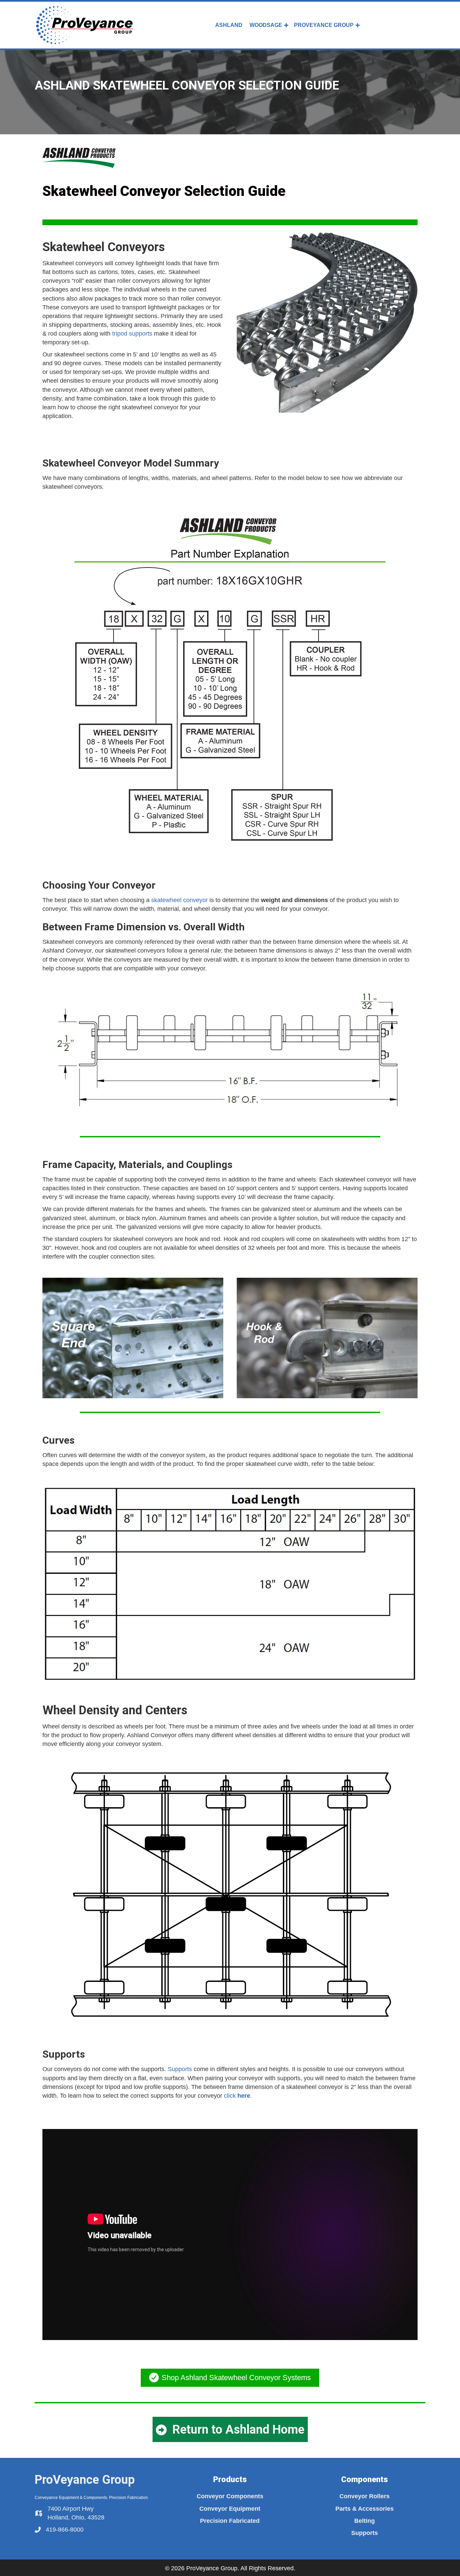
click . (238, 2096)
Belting (365, 2521)
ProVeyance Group (324, 25)
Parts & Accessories (365, 2509)
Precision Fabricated (230, 2521)
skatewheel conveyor (179, 900)
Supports (180, 2069)
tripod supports (132, 334)
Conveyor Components (230, 2496)
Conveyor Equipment (230, 2509)
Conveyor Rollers (365, 2496)
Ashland (229, 25)
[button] (286, 25)
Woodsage (266, 25)
